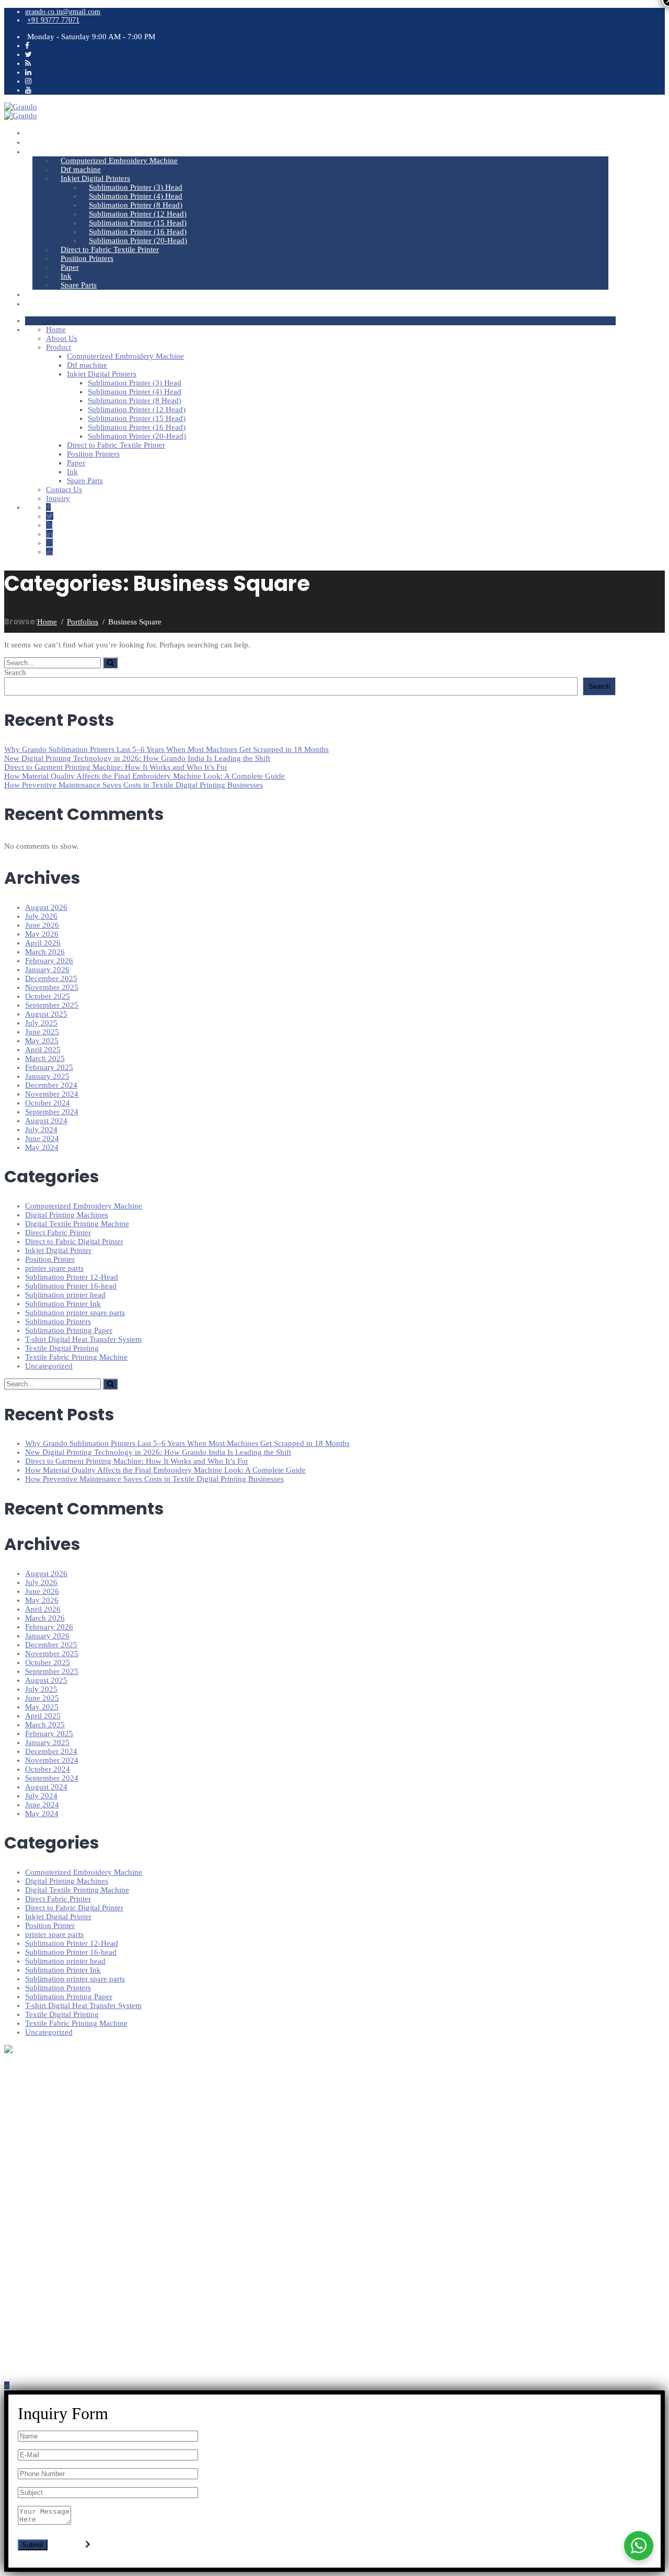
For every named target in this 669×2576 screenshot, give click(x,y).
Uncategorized (49, 1366)
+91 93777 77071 (53, 20)
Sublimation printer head (65, 1295)
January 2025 (47, 1076)
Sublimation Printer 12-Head (72, 1277)
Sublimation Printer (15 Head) (138, 223)
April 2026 (43, 943)
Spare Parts (79, 285)
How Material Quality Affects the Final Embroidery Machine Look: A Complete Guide (145, 776)
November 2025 (52, 987)
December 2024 (51, 1085)
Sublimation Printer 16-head (71, 1286)
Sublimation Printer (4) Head (136, 196)
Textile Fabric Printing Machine (76, 1357)
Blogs (33, 2218)
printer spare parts (54, 1268)
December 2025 (51, 978)
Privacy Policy (47, 2243)
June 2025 (42, 1032)
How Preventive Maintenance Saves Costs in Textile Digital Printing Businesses (134, 785)
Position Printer (50, 1259)
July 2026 (41, 916)
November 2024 (52, 1094)
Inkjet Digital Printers (95, 178)
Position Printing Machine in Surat (77, 2141)
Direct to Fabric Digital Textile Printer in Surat (95, 2132)
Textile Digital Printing (62, 1348)
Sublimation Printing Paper (69, 1330)
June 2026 (42, 925)
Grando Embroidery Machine (68, 2149)
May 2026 (42, 934)
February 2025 (49, 1067)
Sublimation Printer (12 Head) (138, 214)
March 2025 (45, 1058)
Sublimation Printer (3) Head (136, 187)
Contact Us (51, 294)
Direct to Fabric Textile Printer (110, 249)
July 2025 (41, 1023)
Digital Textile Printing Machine (77, 1224)
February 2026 (49, 961)
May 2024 (42, 1147)
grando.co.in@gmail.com (63, 12)
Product (45, 151)
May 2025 (42, 1041)
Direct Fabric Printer (58, 1233)
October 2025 (48, 996)
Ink (66, 276)
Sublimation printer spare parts (75, 1313)
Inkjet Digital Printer (58, 1250)
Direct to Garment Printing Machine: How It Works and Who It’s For (116, 767)
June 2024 (42, 1138)
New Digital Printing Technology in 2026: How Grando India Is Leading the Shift (137, 758)
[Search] (110, 663)
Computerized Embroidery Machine (119, 161)
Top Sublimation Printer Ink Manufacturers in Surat (102, 2174)
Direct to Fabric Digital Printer (74, 1241)
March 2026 (45, 952)
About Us (49, 142)
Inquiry (44, 304)
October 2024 (48, 1103)
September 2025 (52, 1005)
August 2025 (46, 1014)
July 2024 (41, 1130)
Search (15, 673)
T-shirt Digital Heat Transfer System (83, 1339)
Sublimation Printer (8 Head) (136, 205)
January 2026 (47, 970)
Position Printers (87, 258)
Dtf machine (81, 169)
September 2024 (52, 1112)
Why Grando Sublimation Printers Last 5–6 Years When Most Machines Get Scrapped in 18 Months (166, 749)
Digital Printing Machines (67, 1215)
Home (43, 133)
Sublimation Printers (58, 1321)
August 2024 (46, 1121)
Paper (70, 267)
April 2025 (43, 1050)
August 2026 (46, 907)
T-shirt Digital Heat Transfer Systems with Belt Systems (108, 2157)
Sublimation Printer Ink (63, 1304)
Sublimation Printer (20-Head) (138, 241)
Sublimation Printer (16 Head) (138, 232)
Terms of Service (50, 2252)
